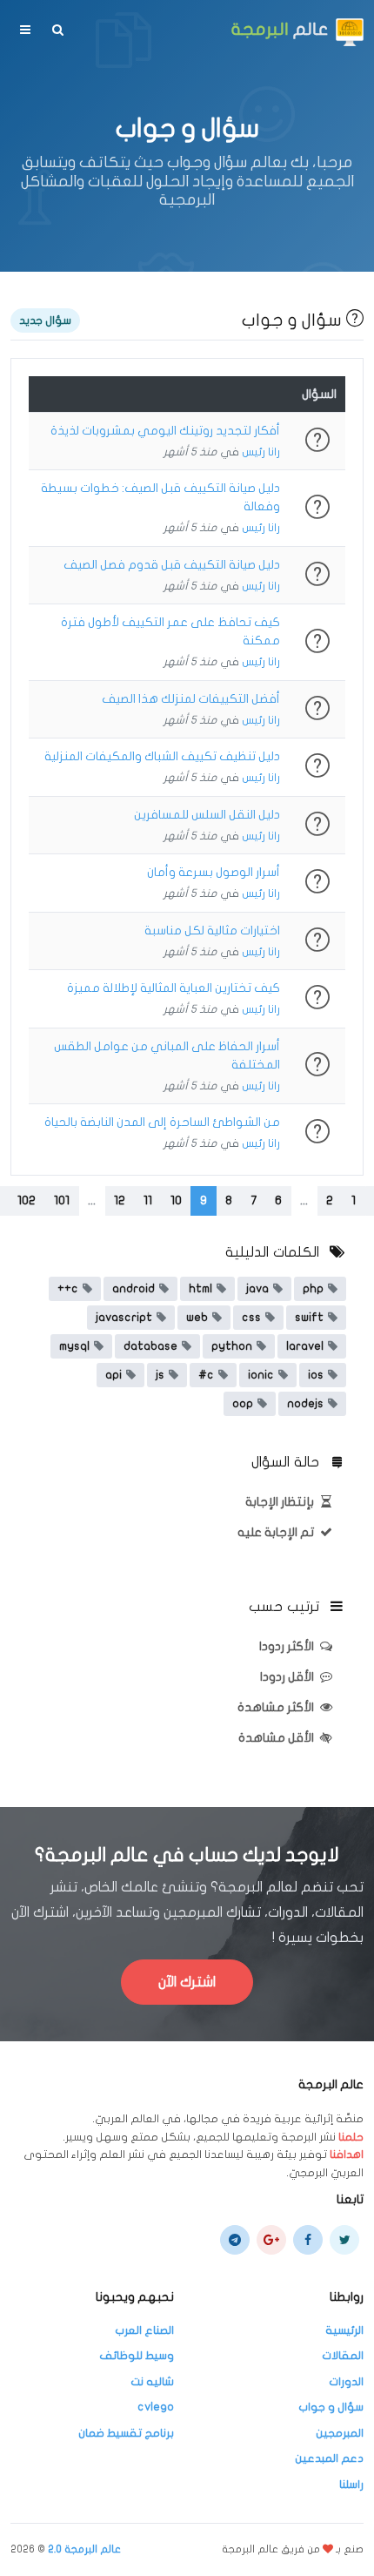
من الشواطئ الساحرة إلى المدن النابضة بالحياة (162, 1122)
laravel (305, 1346)
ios (316, 1375)
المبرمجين (340, 2433)
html (200, 1289)
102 (27, 1200)
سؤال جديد (45, 320)
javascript (124, 1318)
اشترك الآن (187, 1982)
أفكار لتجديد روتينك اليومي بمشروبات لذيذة (165, 431)
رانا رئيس (261, 452)
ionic (261, 1375)
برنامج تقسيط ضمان (126, 2433)
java (257, 1289)
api (114, 1375)
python (232, 1346)
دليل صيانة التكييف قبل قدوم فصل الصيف (172, 565)
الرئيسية (344, 2330)
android (134, 1289)
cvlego (156, 2407)
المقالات (343, 2356)
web (197, 1318)
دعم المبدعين (329, 2458)
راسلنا (351, 2485)
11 (148, 1200)
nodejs (305, 1404)
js (160, 1375)
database (150, 1346)
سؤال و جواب (331, 2407)
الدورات (346, 2382)
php (313, 1289)
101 (62, 1200)
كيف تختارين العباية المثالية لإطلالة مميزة (174, 988)
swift (309, 1318)
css (251, 1318)
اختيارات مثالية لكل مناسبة (212, 931)
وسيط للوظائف (137, 2356)
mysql (74, 1346)
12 (120, 1200)
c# (206, 1375)
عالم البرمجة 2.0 (84, 2549)
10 (176, 1200)
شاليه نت (152, 2382)
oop (243, 1404)
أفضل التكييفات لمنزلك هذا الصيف (191, 699)
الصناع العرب (144, 2330)
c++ (68, 1289)
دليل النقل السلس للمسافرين (207, 815)
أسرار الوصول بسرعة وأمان (214, 872)
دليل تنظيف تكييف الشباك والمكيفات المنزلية (162, 756)
